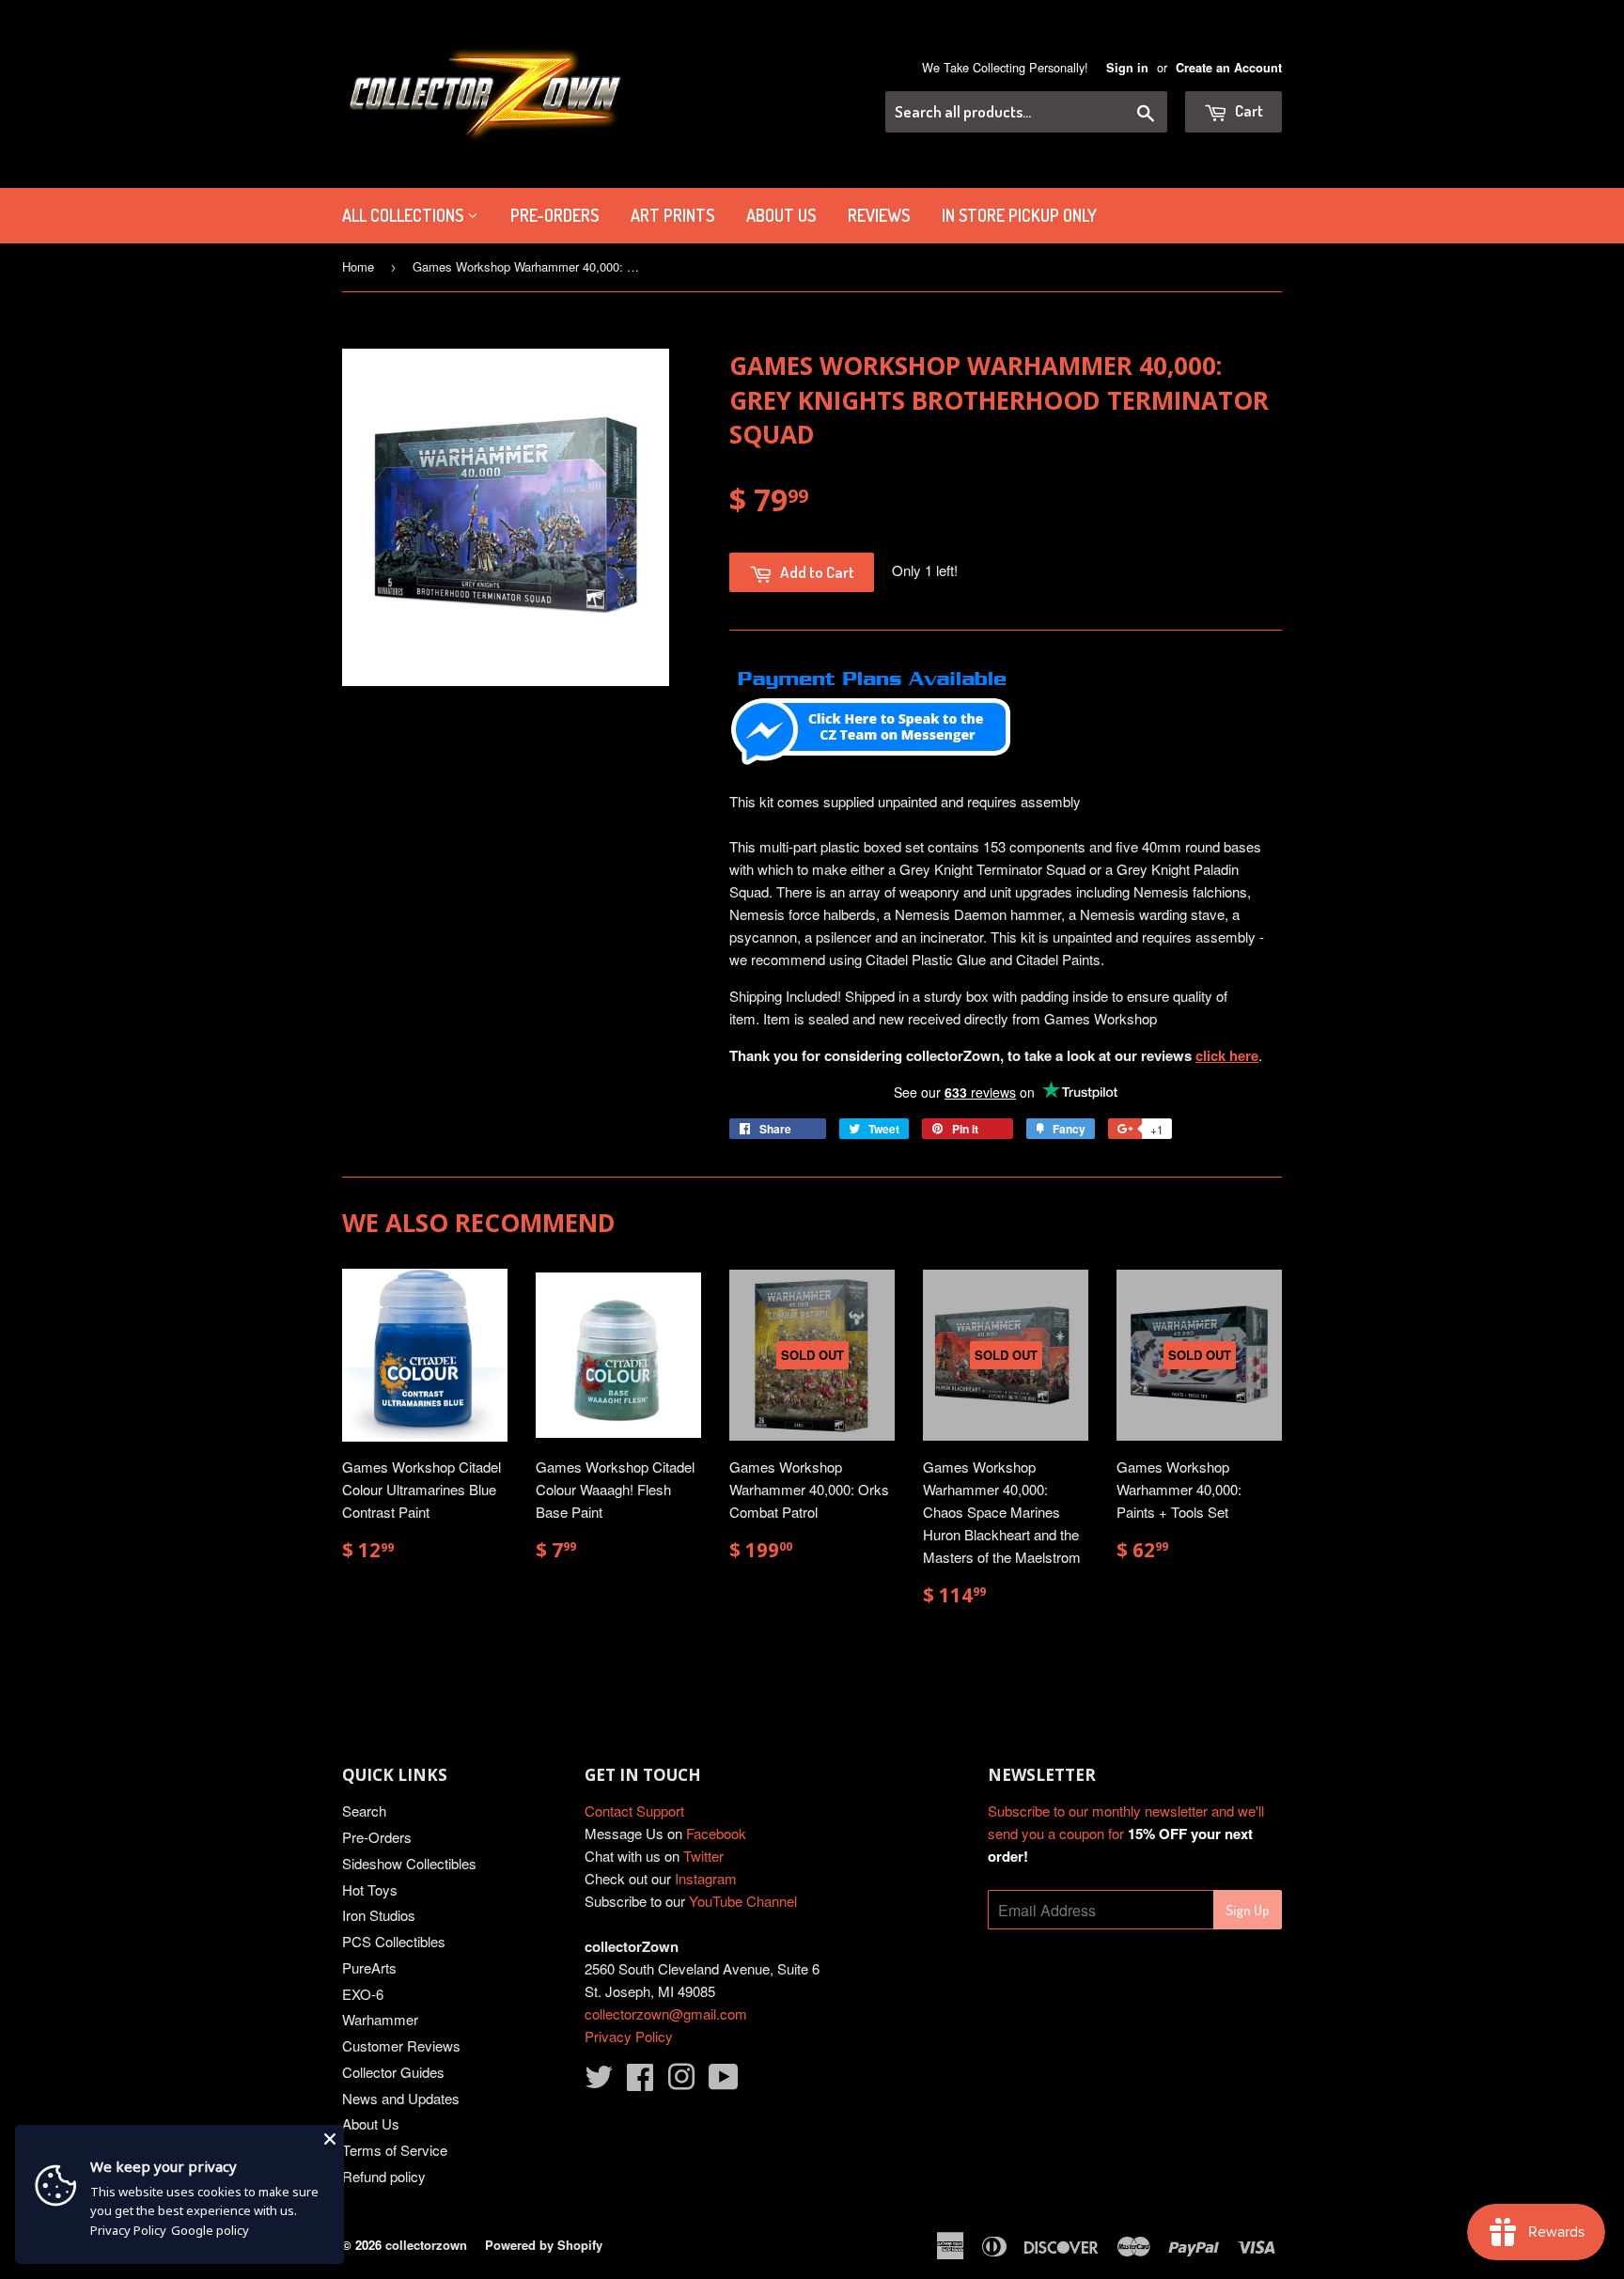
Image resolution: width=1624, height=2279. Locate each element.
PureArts (369, 1967)
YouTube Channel (743, 1901)
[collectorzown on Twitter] (599, 2082)
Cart (1248, 110)
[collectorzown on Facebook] (640, 2082)
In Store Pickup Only (1019, 215)
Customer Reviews (401, 2045)
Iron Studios (379, 1915)
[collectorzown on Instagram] (681, 2082)
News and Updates (401, 2098)
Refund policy (384, 2176)
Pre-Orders (377, 1837)
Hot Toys (370, 1889)
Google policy (210, 2230)
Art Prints (672, 215)
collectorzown (426, 2245)
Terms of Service (395, 2150)
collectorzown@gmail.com (666, 2014)
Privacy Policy (629, 2036)
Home (358, 266)
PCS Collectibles (394, 1941)
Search (364, 1811)
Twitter (703, 1856)
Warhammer (380, 2019)
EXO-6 (363, 1994)
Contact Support (634, 1811)
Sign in (1127, 68)
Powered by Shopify (544, 2245)
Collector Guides (393, 2072)
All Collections (405, 215)
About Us (781, 215)
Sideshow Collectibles (409, 1863)
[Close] (330, 2139)
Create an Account (1229, 68)
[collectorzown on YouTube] (724, 2082)
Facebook (716, 1833)
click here (1227, 1055)
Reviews (879, 215)
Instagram (706, 1878)
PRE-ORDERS (554, 215)
